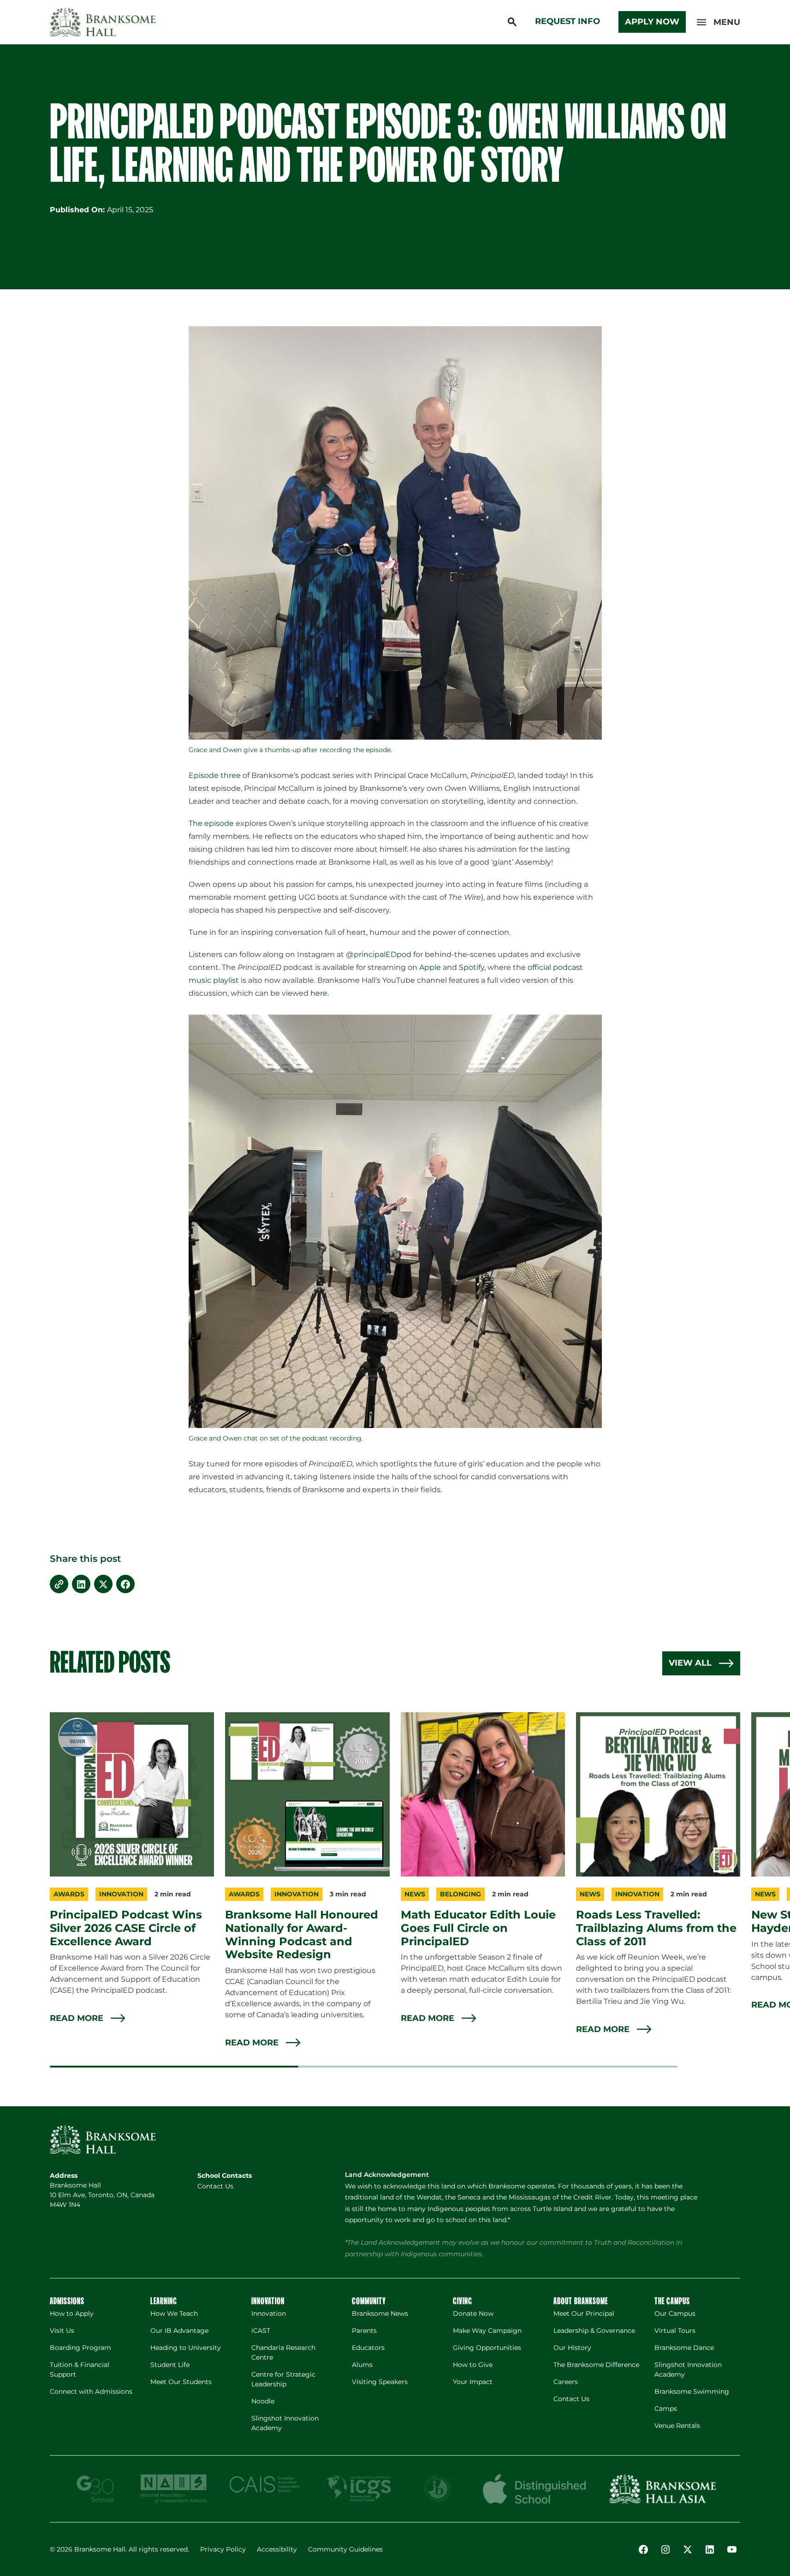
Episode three (215, 775)
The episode (211, 823)
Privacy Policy (223, 2549)
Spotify (472, 967)
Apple (430, 967)
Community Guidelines (345, 2549)
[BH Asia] (663, 2489)
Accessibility (277, 2549)
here (319, 993)
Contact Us (215, 2186)
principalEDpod (383, 954)
